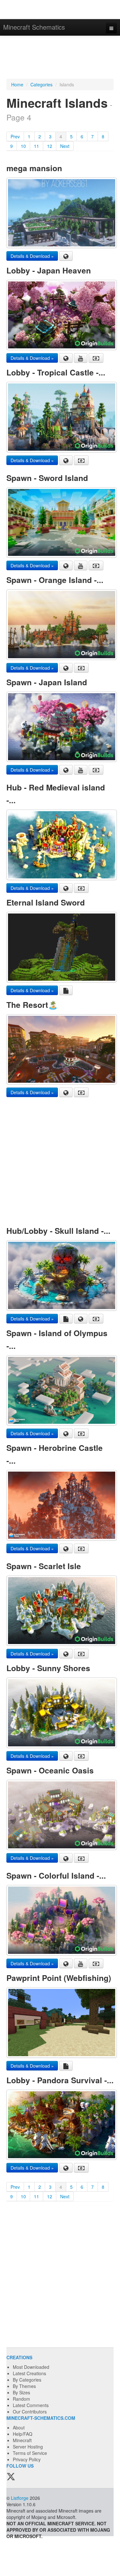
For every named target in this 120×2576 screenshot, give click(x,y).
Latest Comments (31, 2405)
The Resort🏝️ (32, 1005)
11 (36, 146)
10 (23, 146)
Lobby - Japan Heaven (49, 270)
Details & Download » (32, 256)
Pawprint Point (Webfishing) (59, 1978)
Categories (41, 84)
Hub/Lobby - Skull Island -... (58, 1231)
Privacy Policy (27, 2459)
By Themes (24, 2386)
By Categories (27, 2380)
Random (21, 2399)
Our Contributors (30, 2412)
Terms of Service (30, 2453)
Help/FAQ (23, 2434)
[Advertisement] (60, 58)
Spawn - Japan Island (47, 682)
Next (65, 146)
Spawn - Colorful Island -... (56, 1875)
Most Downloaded (31, 2367)
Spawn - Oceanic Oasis (50, 1770)
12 (50, 146)
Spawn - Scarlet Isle (44, 1566)
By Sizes (21, 2392)
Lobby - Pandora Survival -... (60, 2080)
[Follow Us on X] (11, 2477)
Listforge (20, 2498)
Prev (15, 136)
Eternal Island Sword (46, 902)
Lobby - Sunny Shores (48, 1668)
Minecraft (22, 2440)
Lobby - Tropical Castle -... (56, 372)
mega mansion (34, 168)
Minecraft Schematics (34, 27)
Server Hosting (28, 2447)
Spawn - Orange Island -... (55, 580)
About (19, 2427)
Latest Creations (29, 2373)
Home (17, 84)
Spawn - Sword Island (47, 478)
